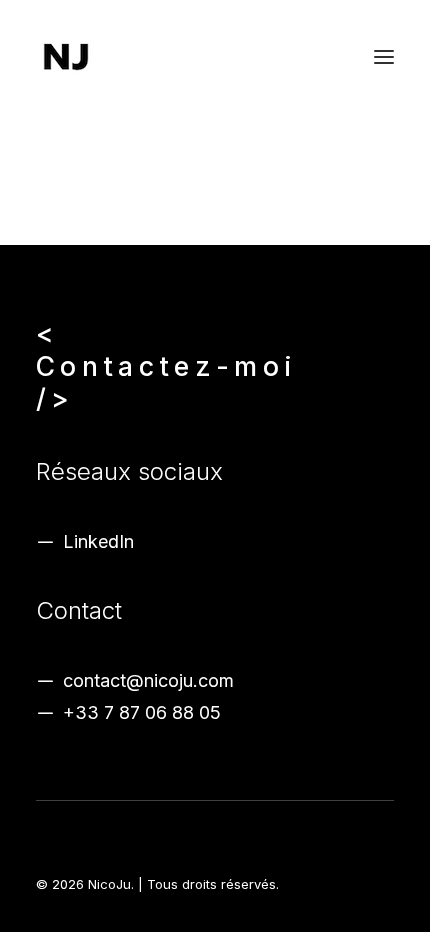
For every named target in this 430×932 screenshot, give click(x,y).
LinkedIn (98, 541)
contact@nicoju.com (148, 680)
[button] (384, 57)
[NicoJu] (66, 57)
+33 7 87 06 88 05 (142, 712)
